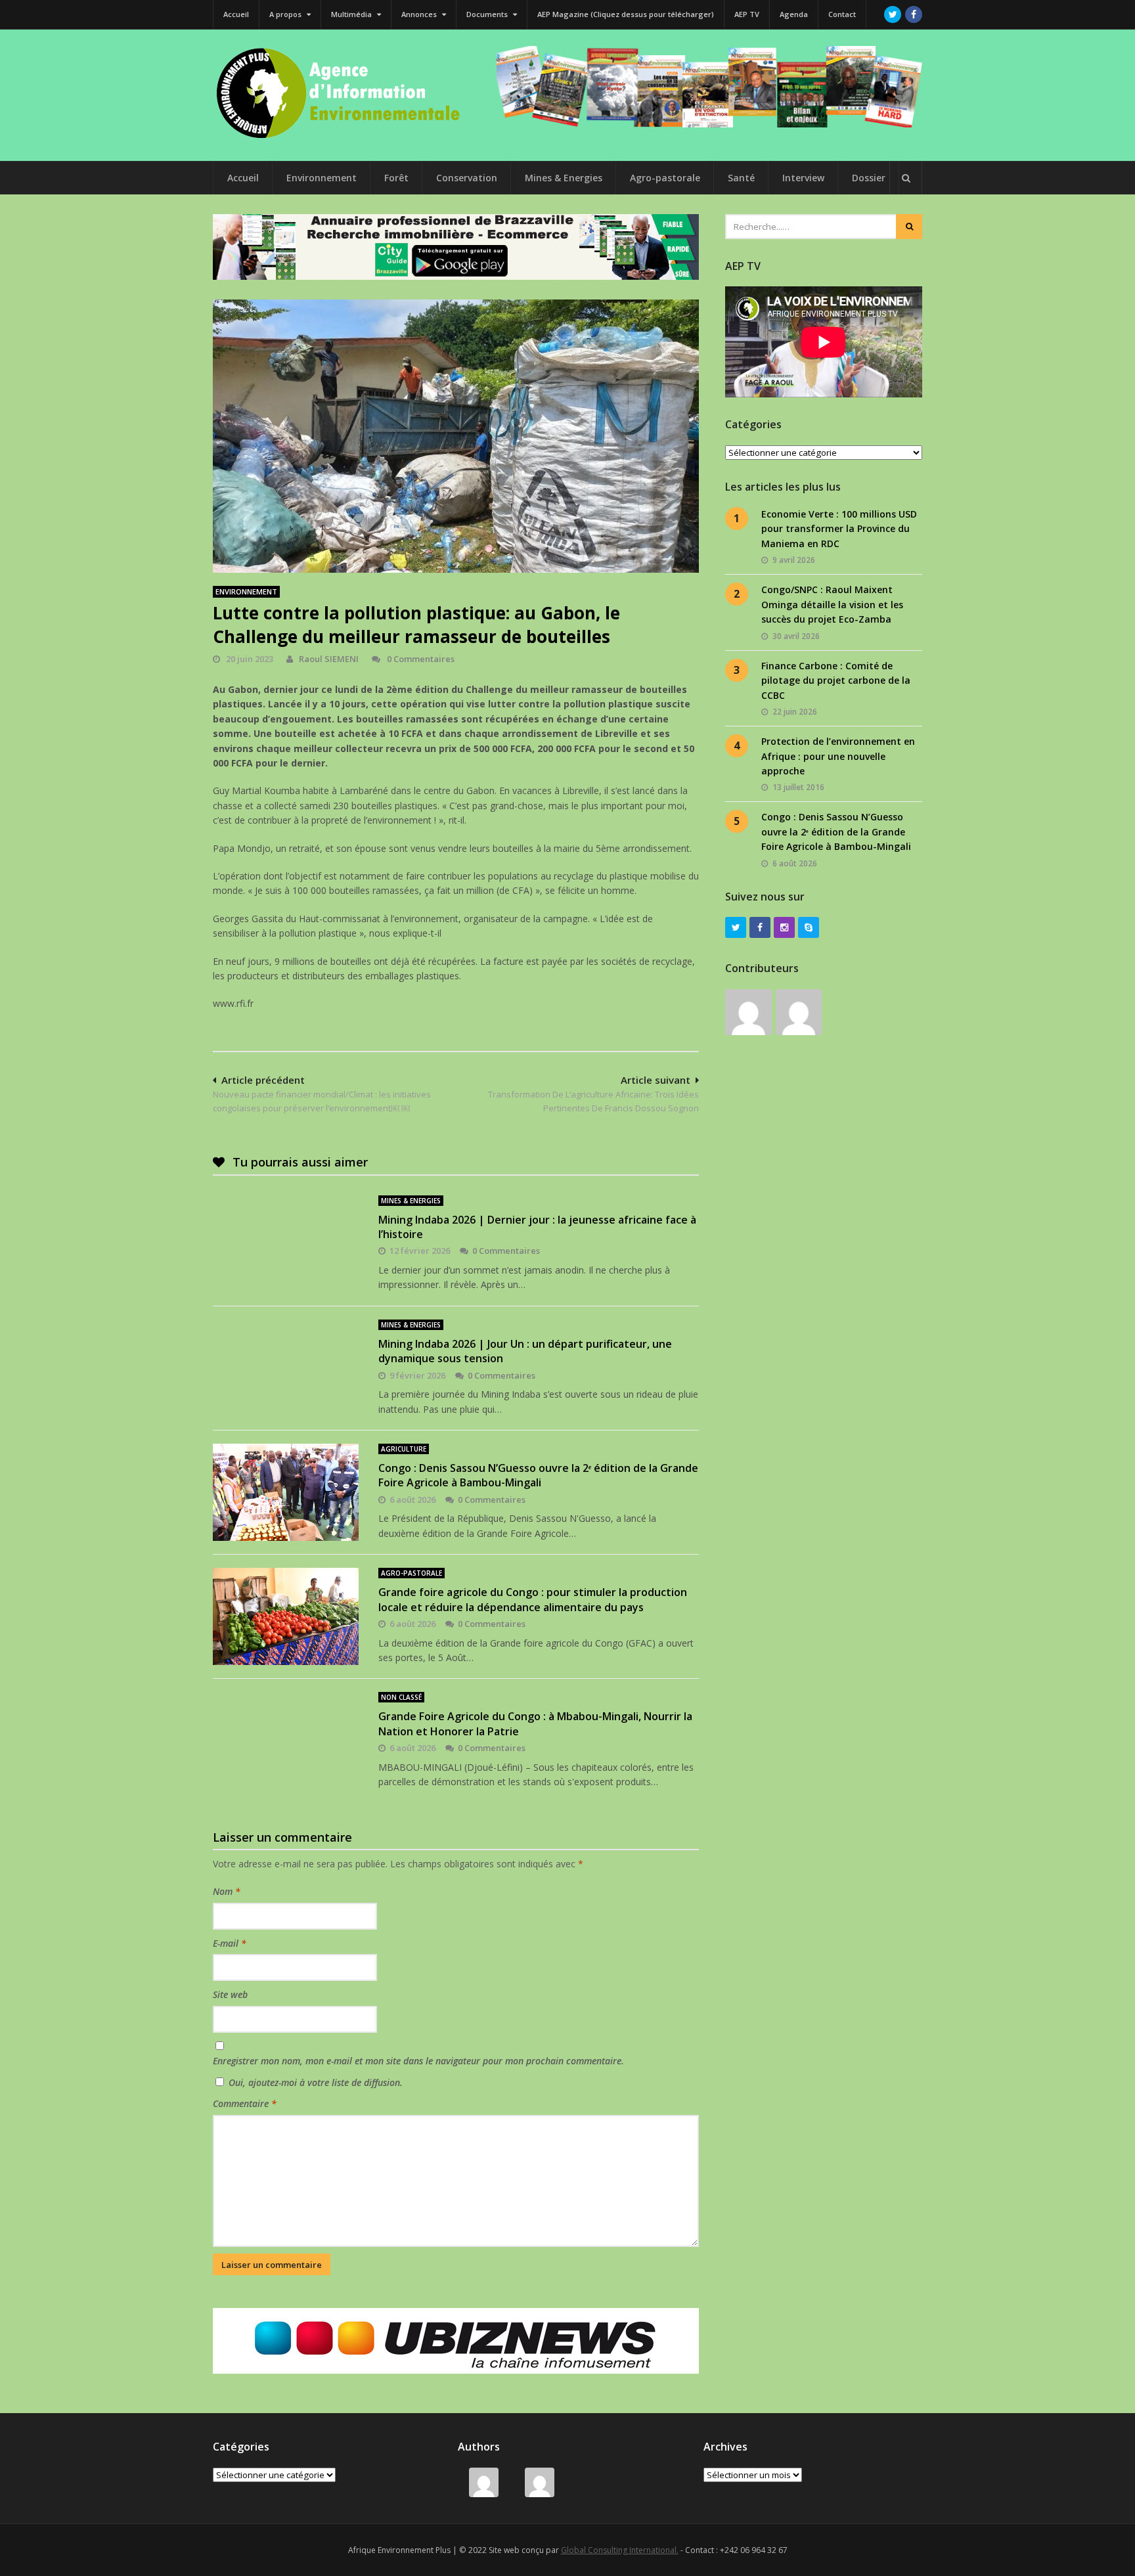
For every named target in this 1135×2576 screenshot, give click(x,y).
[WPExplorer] (709, 87)
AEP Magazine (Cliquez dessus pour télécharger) (626, 14)
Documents (488, 14)
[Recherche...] (906, 178)
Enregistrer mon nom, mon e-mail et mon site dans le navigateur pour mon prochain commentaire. (418, 2061)
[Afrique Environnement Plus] (344, 137)
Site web (230, 1994)
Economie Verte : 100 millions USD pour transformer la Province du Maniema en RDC (839, 529)
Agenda (794, 14)
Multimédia (352, 14)
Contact (842, 14)
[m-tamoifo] (748, 1012)
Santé (741, 178)
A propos (286, 14)
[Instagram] (784, 927)
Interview (803, 178)
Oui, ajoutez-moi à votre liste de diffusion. (314, 2082)
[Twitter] (893, 14)
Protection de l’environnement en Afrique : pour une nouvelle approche (838, 756)
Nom (227, 1891)
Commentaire (245, 2103)
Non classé (401, 1697)
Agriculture (404, 1449)
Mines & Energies (564, 178)
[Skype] (809, 927)
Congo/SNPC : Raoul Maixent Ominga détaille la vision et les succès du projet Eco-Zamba (832, 604)
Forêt (396, 178)
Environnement (322, 178)
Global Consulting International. (620, 2550)
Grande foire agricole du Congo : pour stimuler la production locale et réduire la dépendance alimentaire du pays (533, 1599)
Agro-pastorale (665, 178)
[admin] (799, 1012)
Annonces (420, 14)
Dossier (869, 178)
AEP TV (747, 14)
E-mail (230, 1943)
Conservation (467, 178)
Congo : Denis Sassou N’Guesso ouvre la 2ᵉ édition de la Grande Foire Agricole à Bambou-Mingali (538, 1475)
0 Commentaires (420, 659)
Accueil (236, 14)
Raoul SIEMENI (329, 659)
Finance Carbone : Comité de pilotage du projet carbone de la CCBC (836, 680)
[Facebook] (914, 14)
